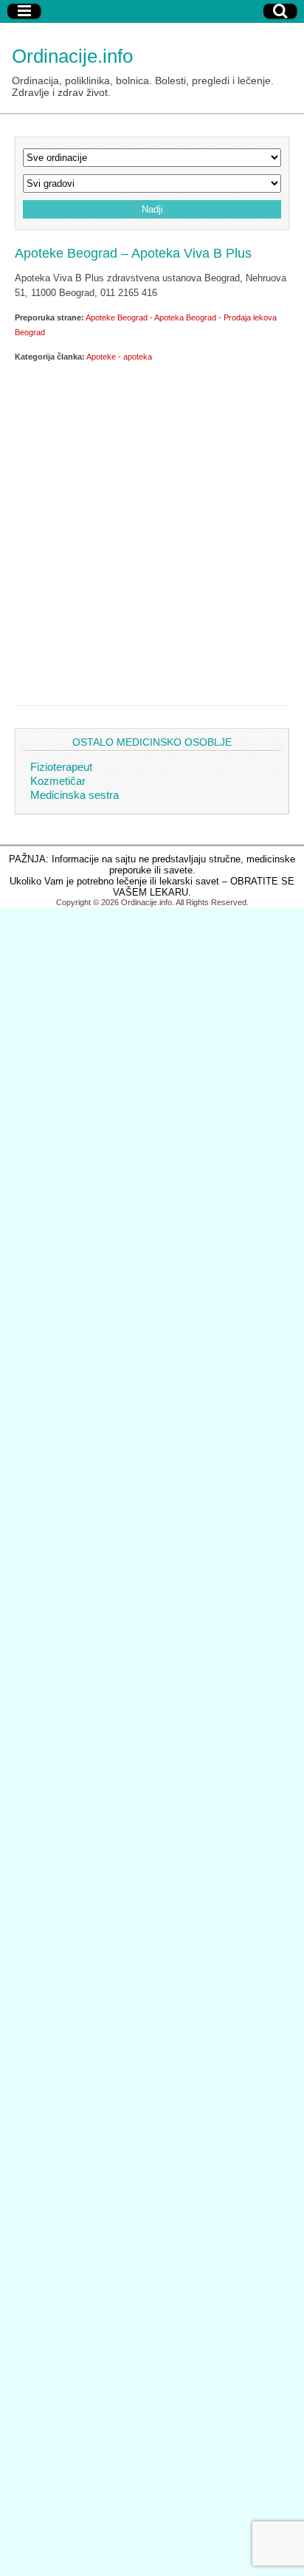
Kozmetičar (58, 781)
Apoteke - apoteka (119, 357)
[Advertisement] (152, 531)
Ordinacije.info (72, 56)
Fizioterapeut (61, 767)
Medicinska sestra (75, 795)
